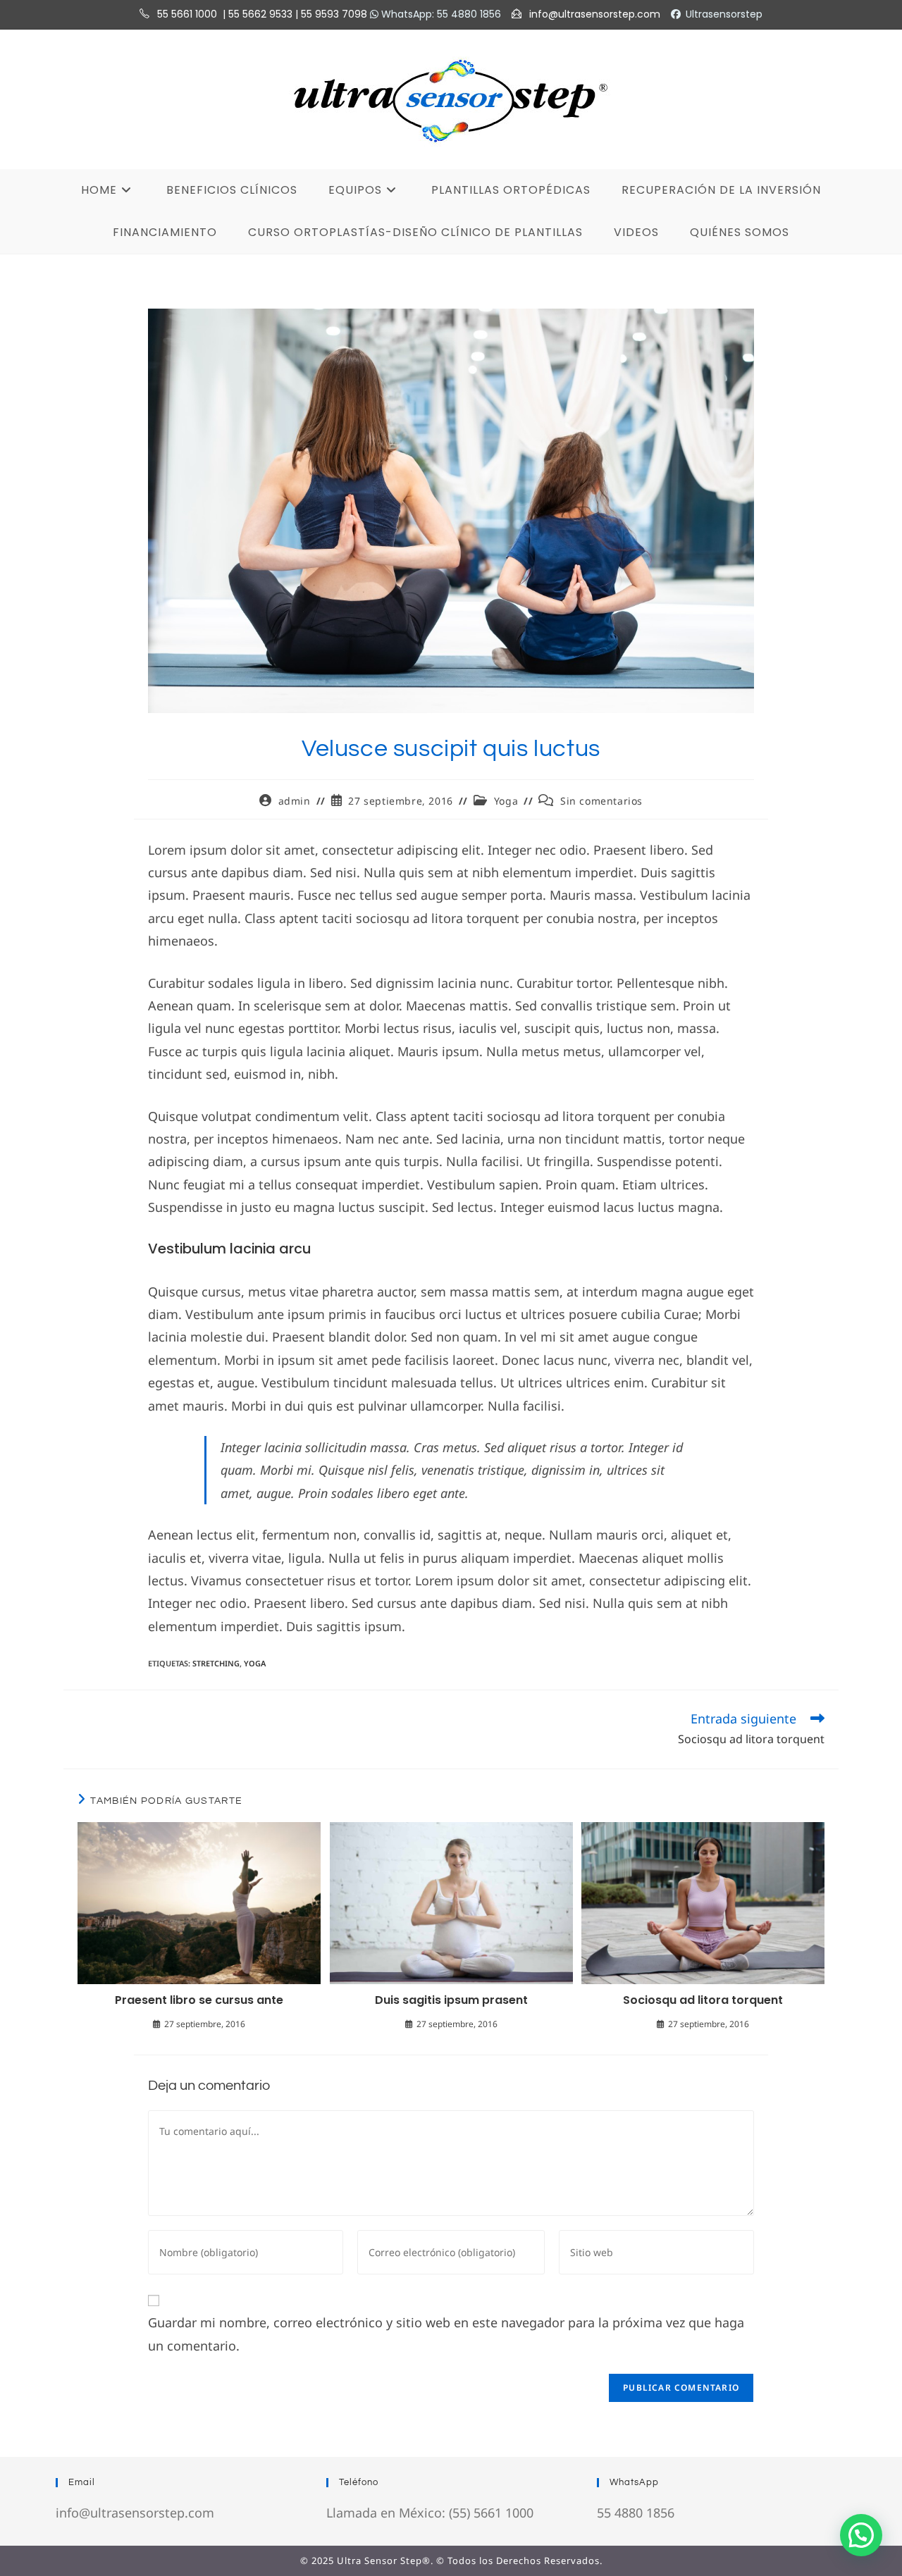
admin (295, 801)
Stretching (216, 1663)
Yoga (506, 801)
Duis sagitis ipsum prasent (451, 2000)
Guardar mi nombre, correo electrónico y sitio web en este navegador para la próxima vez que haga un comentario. (446, 2334)
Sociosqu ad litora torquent (703, 2000)
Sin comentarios (601, 801)
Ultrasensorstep (724, 14)
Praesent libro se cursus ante (199, 2000)
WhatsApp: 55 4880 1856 (440, 14)
